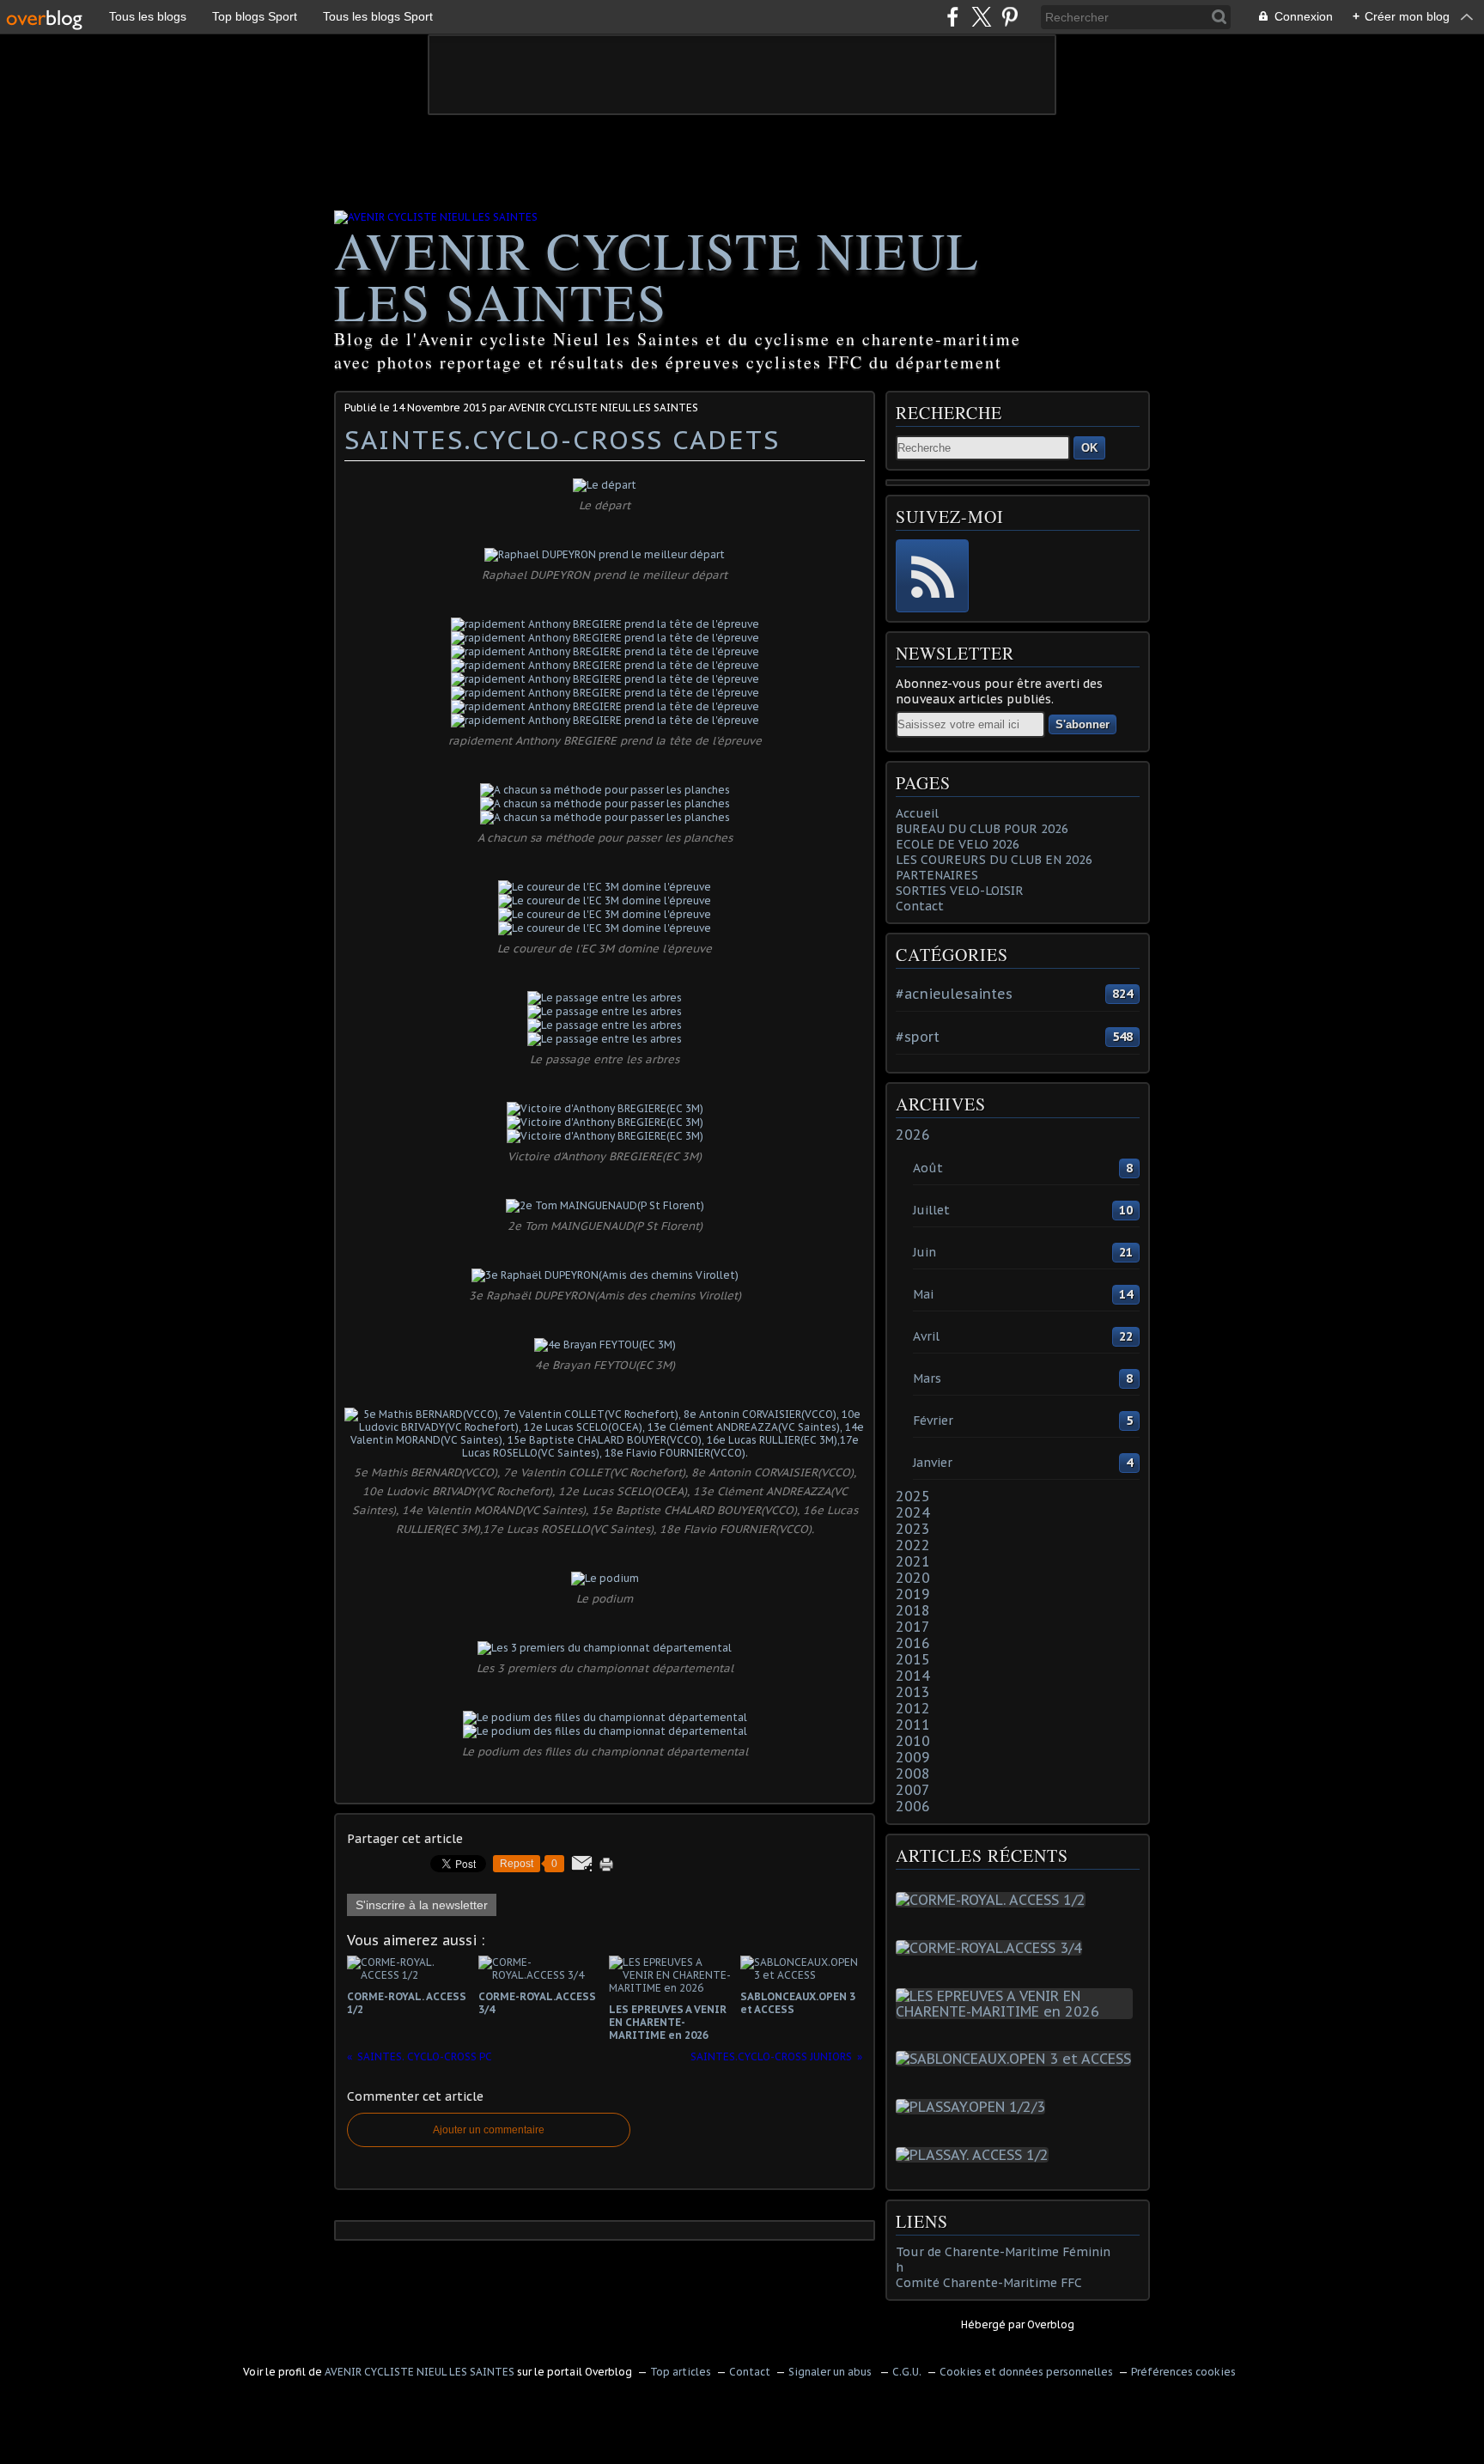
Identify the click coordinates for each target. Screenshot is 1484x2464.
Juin (924, 1252)
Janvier (933, 1463)
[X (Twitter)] (981, 17)
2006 (913, 1806)
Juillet (931, 1210)
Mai (923, 1294)
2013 (913, 1692)
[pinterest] (1010, 17)
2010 (913, 1741)
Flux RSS (932, 576)
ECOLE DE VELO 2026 (958, 844)
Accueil (917, 813)
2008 (913, 1773)
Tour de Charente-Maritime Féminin (1003, 2252)
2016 (913, 1643)
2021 (913, 1561)
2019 (913, 1594)
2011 (913, 1725)
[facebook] (953, 17)
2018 (913, 1610)
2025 (913, 1496)
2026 (913, 1135)
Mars (927, 1378)
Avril (926, 1336)
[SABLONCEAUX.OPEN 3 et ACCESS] (1017, 2059)
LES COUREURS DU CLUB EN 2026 (994, 860)
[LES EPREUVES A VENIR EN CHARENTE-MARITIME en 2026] (1018, 2011)
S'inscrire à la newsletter (422, 1905)
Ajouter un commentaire (489, 2130)
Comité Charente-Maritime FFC (989, 2283)
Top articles (681, 2372)
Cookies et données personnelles (1026, 2372)
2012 (913, 1708)
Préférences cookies (1183, 2372)
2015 (913, 1659)
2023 (913, 1529)
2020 (913, 1578)
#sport (918, 1037)
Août (928, 1168)
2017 (913, 1627)
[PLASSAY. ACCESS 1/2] (976, 2155)
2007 (913, 1790)
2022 (913, 1545)
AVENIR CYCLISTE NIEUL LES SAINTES (657, 276)
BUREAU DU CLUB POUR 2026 (982, 829)
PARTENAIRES (937, 875)
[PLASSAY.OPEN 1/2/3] (974, 2107)
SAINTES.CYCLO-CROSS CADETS (562, 439)
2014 (913, 1676)
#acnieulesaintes (954, 994)
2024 (913, 1512)
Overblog (1051, 2324)
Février (933, 1421)
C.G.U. (907, 2372)
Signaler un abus (831, 2372)
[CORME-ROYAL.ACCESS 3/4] (992, 1948)
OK (1089, 448)
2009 (913, 1757)
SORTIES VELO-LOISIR (960, 891)
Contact (920, 906)
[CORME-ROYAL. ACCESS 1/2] (994, 1900)
